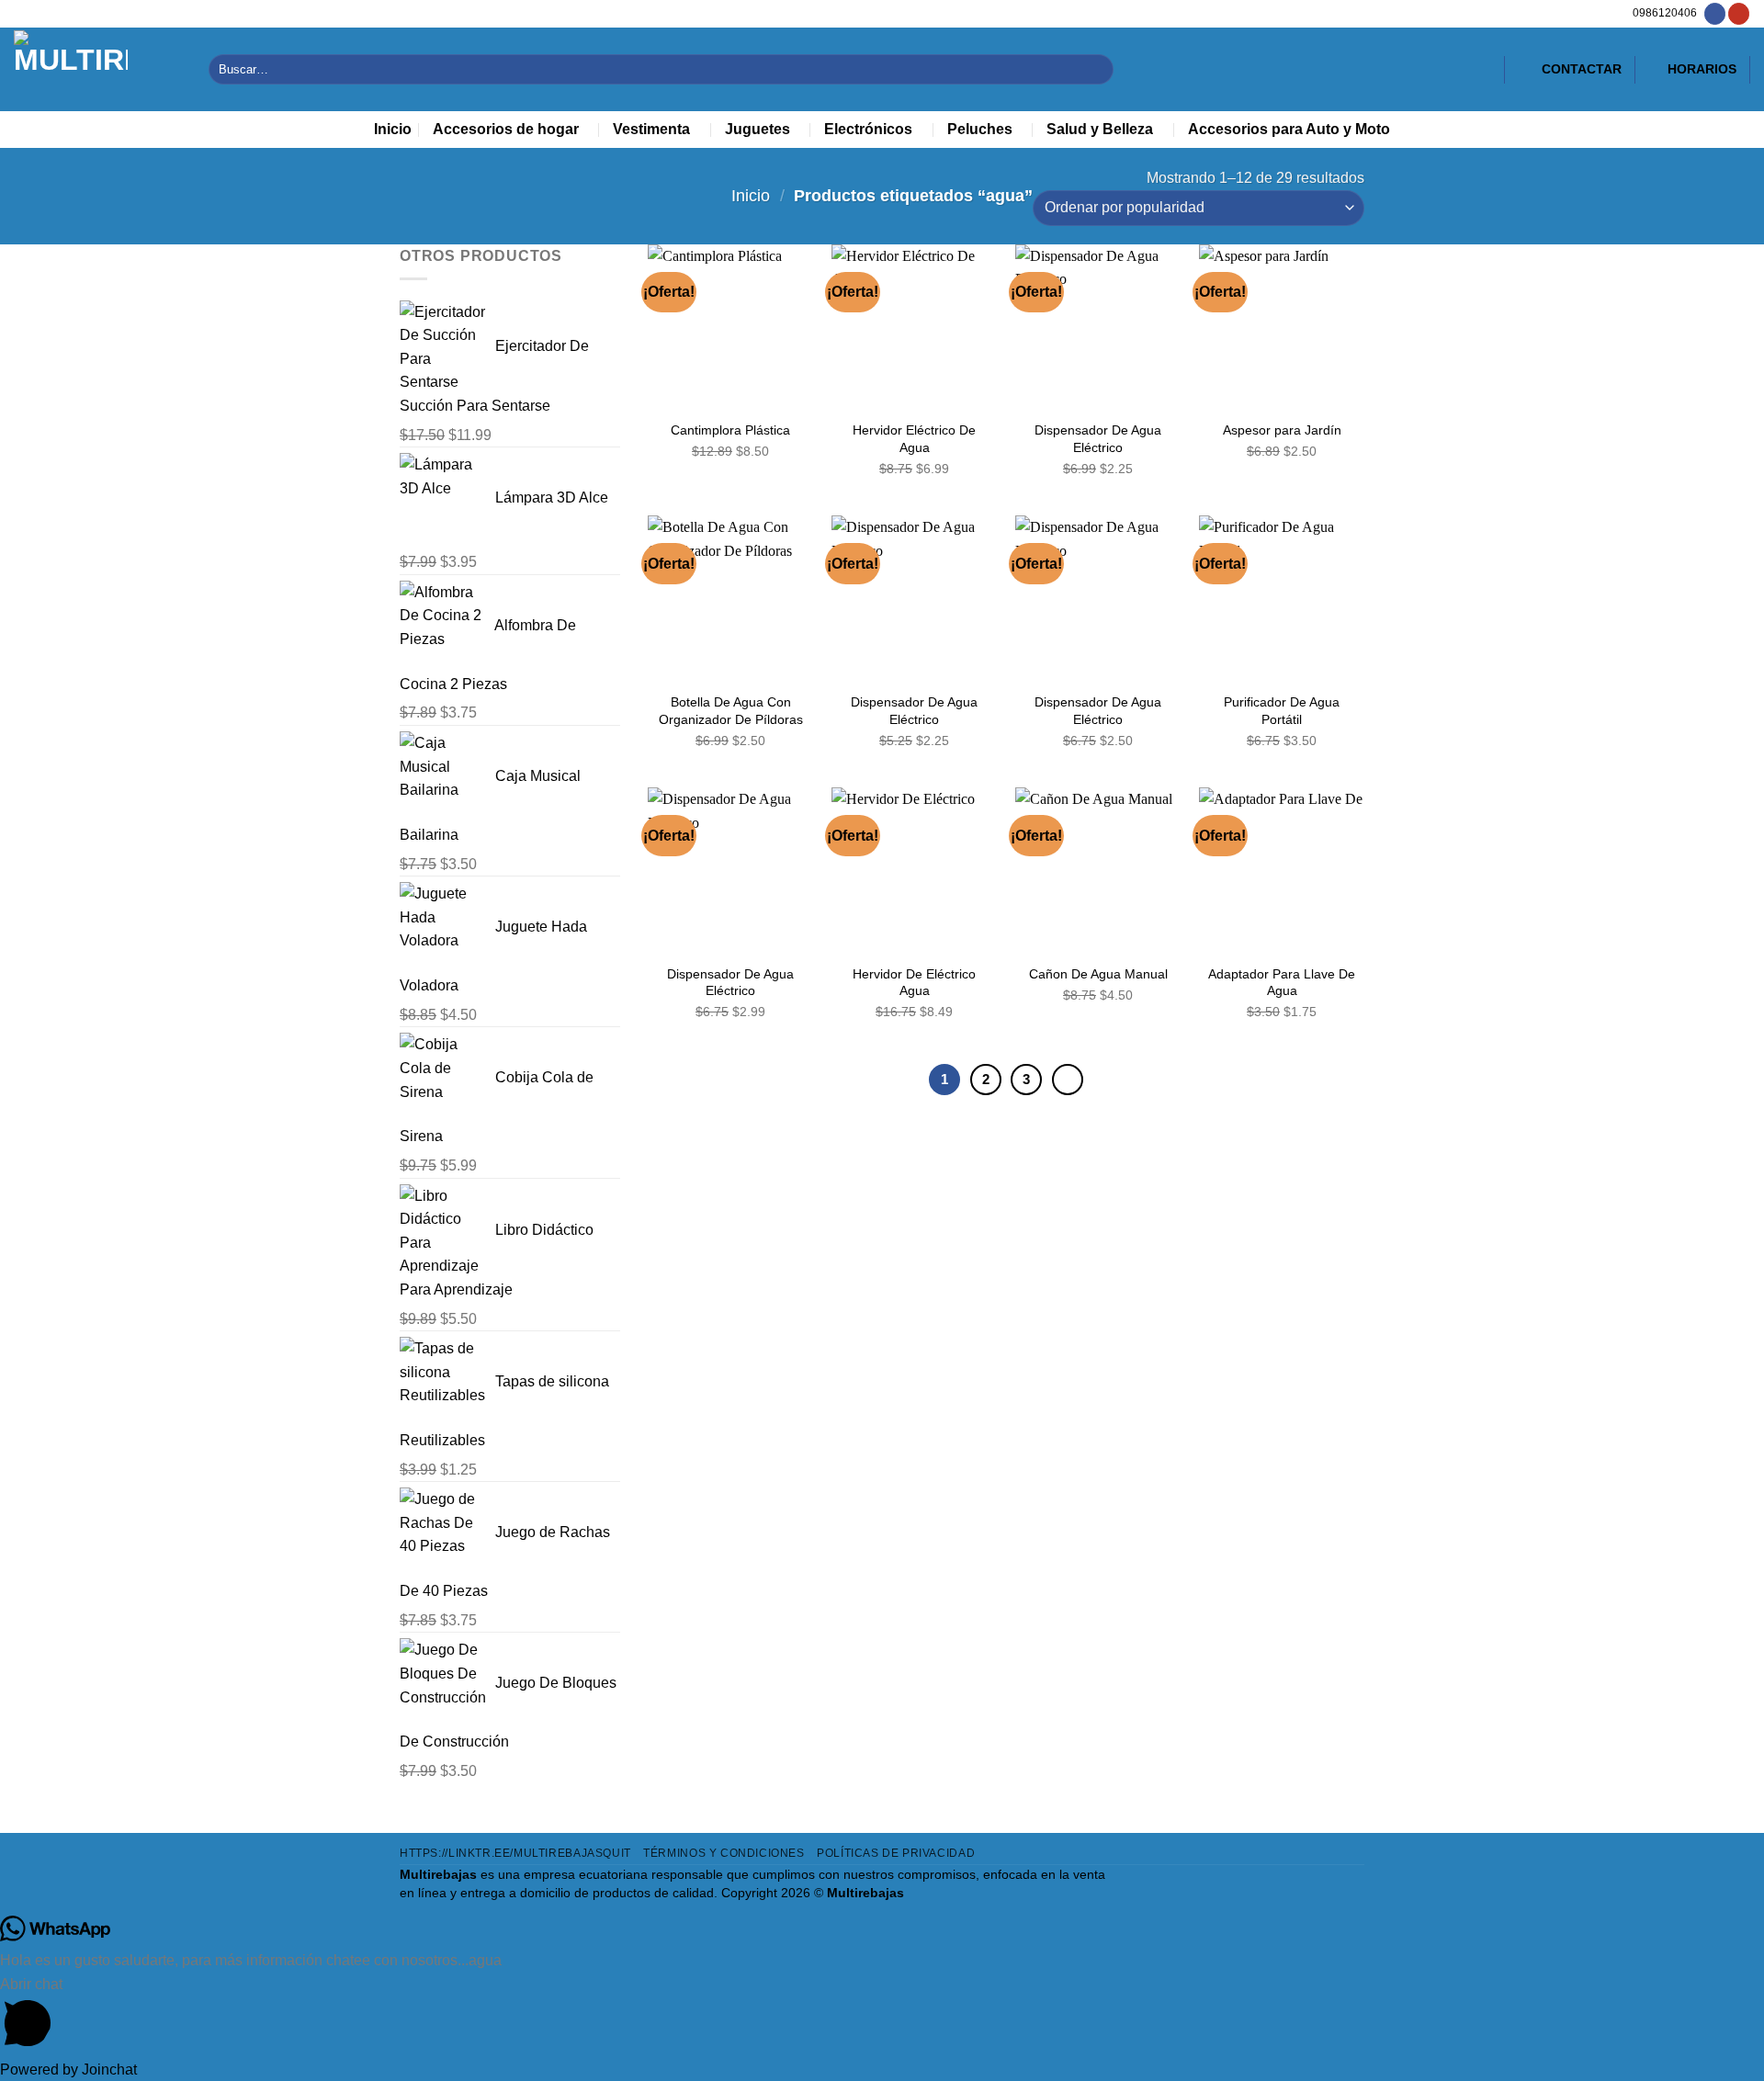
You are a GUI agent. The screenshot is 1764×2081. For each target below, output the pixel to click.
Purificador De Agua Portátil (1282, 711)
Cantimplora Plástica (730, 430)
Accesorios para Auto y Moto (1289, 129)
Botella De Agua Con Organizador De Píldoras (731, 711)
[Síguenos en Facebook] (1715, 14)
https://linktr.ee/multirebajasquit (515, 1853)
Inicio (393, 129)
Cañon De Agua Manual (1098, 974)
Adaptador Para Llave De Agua (1282, 983)
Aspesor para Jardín (1282, 430)
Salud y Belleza (1100, 129)
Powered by (68, 2070)
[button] (882, 2015)
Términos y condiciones (724, 1853)
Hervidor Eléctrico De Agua (914, 439)
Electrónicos (868, 129)
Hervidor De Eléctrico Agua (914, 983)
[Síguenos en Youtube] (1739, 14)
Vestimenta (651, 129)
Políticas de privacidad (896, 1853)
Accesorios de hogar (506, 129)
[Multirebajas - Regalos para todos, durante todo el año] (97, 69)
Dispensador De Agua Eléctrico (1098, 439)
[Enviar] (1097, 69)
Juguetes (758, 129)
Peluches (980, 129)
